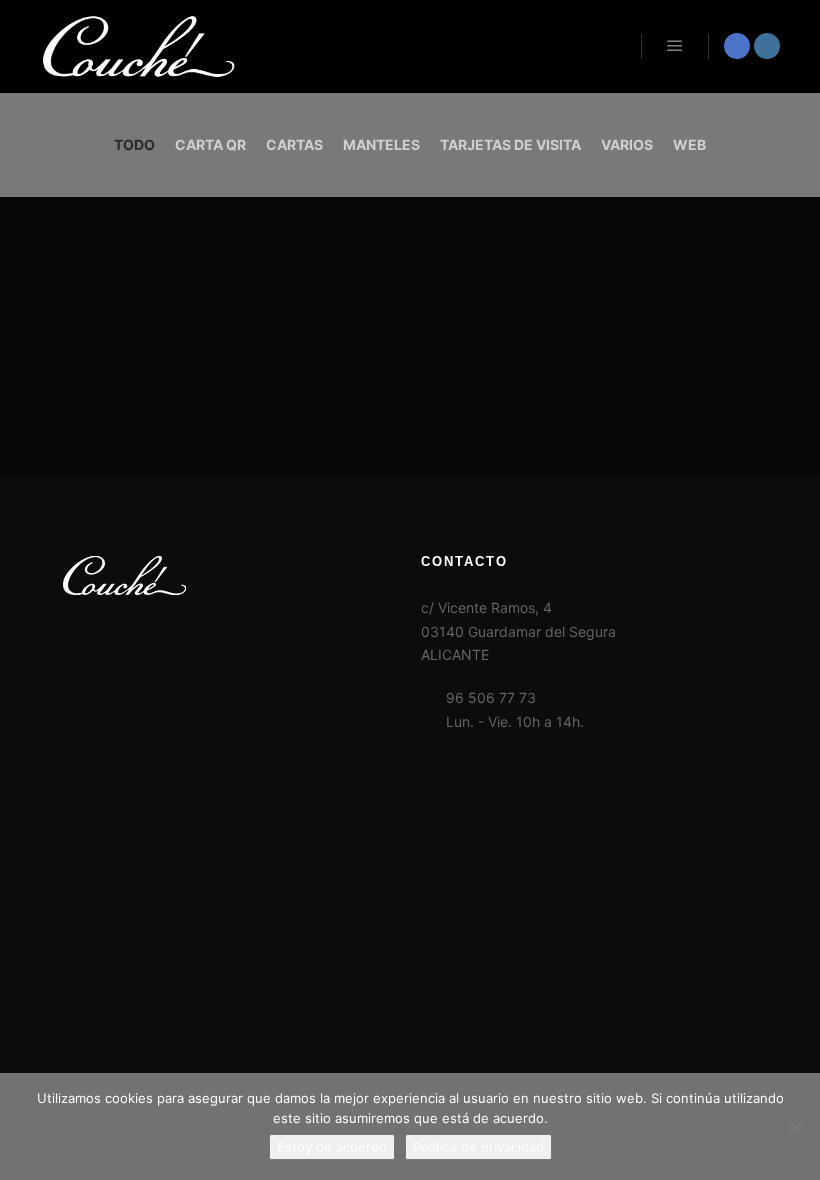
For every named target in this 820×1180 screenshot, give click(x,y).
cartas (294, 144)
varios (627, 144)
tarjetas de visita (510, 144)
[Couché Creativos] (140, 46)
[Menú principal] (675, 46)
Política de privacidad (478, 1147)
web (689, 144)
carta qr (210, 144)
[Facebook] (737, 46)
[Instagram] (767, 46)
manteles (381, 144)
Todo (134, 144)
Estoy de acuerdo (332, 1147)
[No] (795, 1127)
